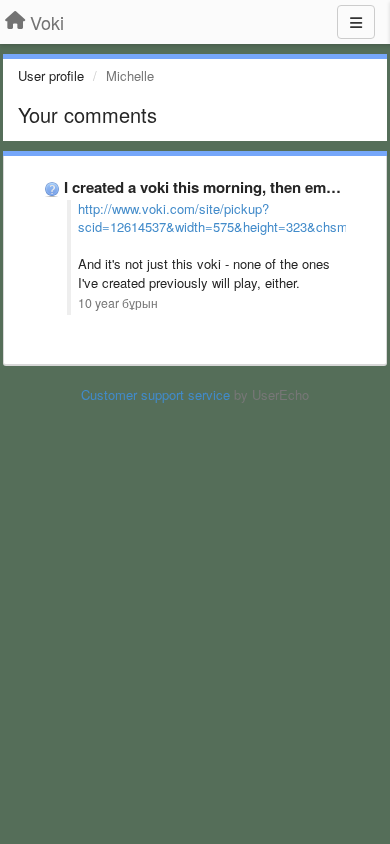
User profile (51, 75)
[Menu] (356, 22)
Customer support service (155, 394)
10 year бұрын (118, 303)
